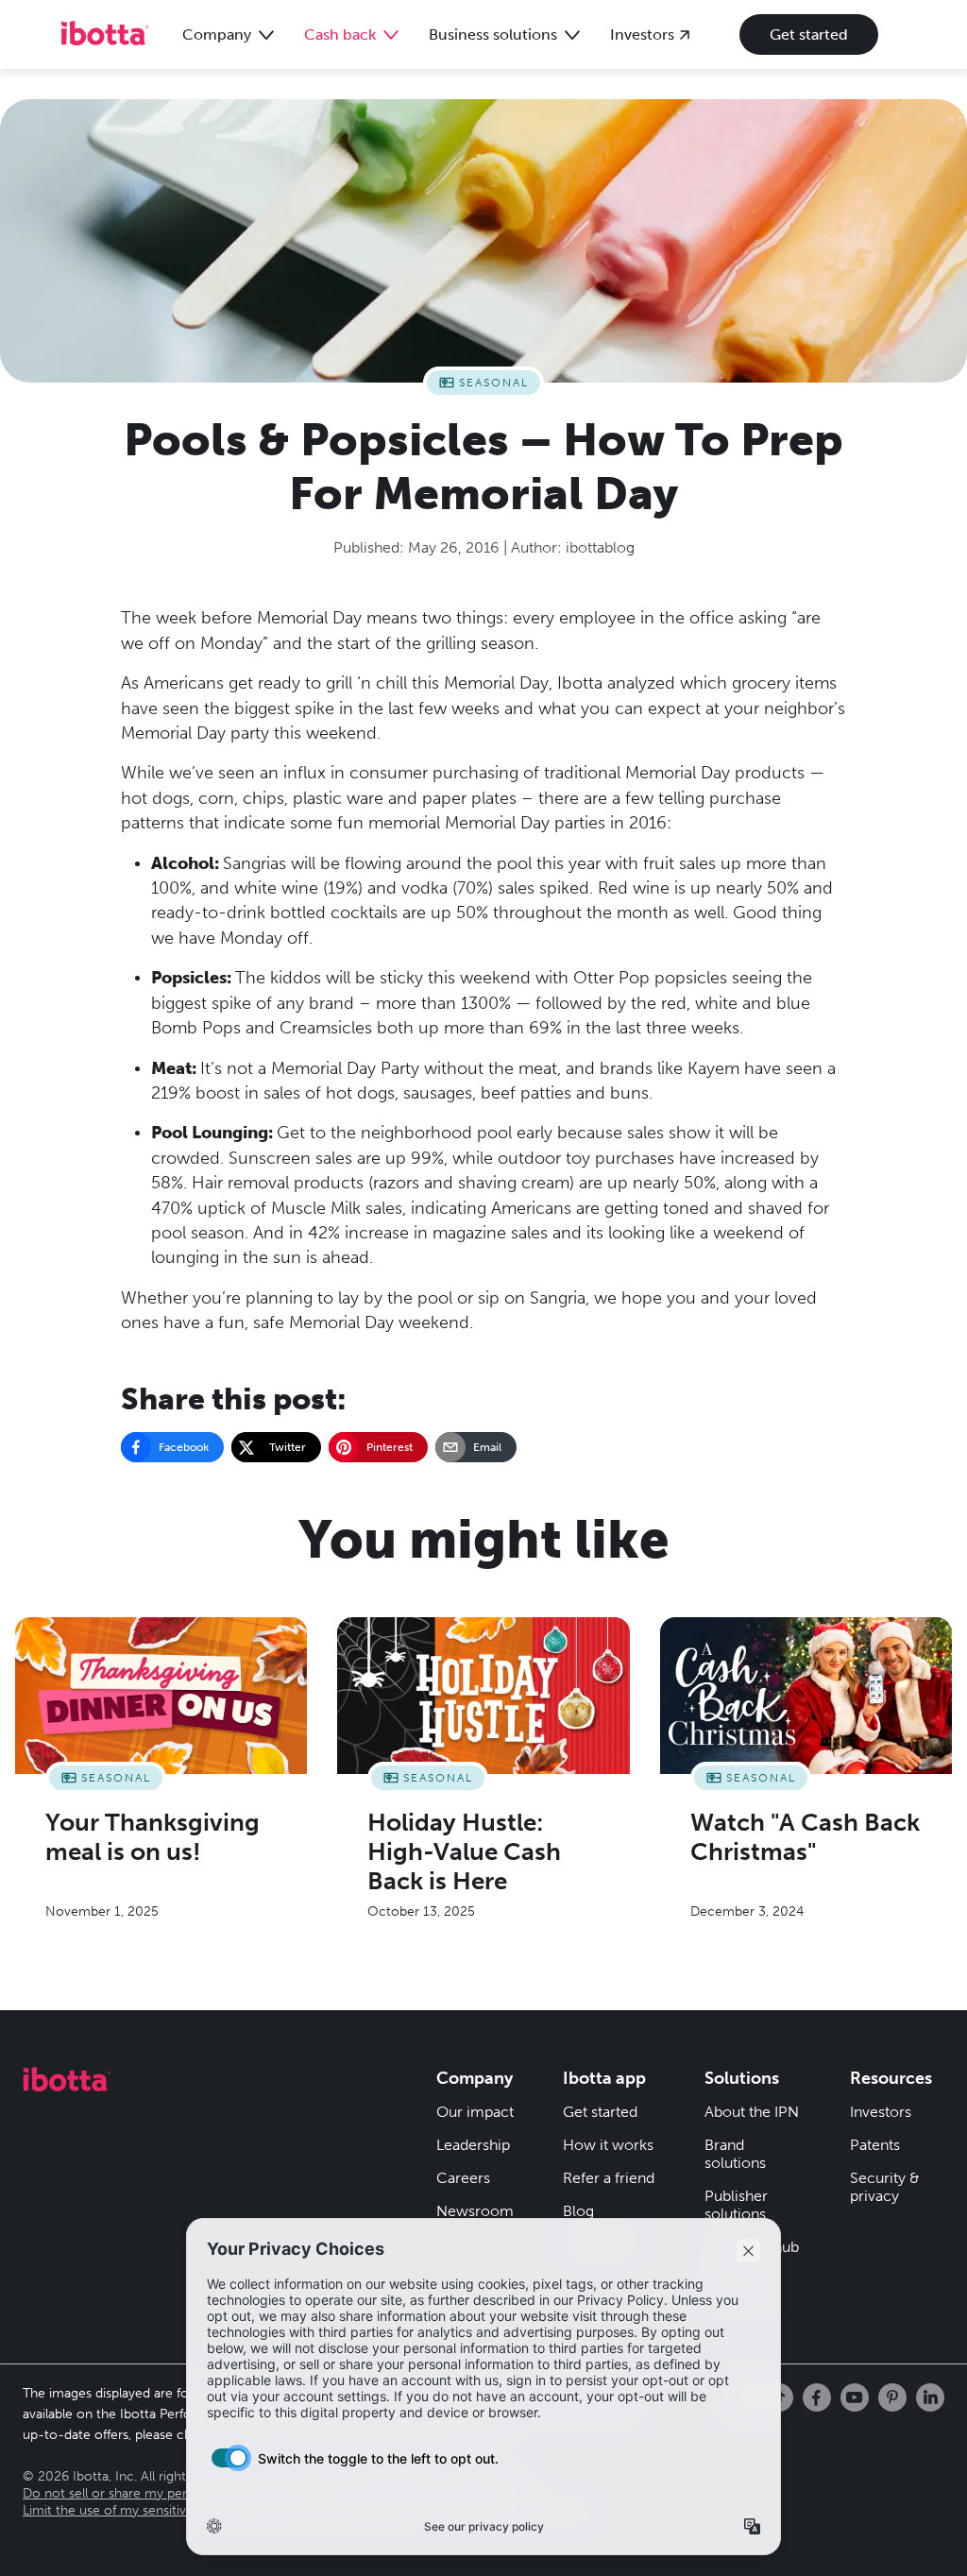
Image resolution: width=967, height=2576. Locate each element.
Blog (578, 2211)
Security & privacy (885, 2187)
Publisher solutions (736, 2205)
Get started (809, 34)
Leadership (473, 2145)
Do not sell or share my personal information (157, 2493)
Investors (881, 2112)
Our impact (475, 2112)
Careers (463, 2178)
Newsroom (475, 2211)
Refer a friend (609, 2178)
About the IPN (752, 2112)
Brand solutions (735, 2154)
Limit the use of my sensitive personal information (172, 2510)
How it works (608, 2145)
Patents (875, 2145)
